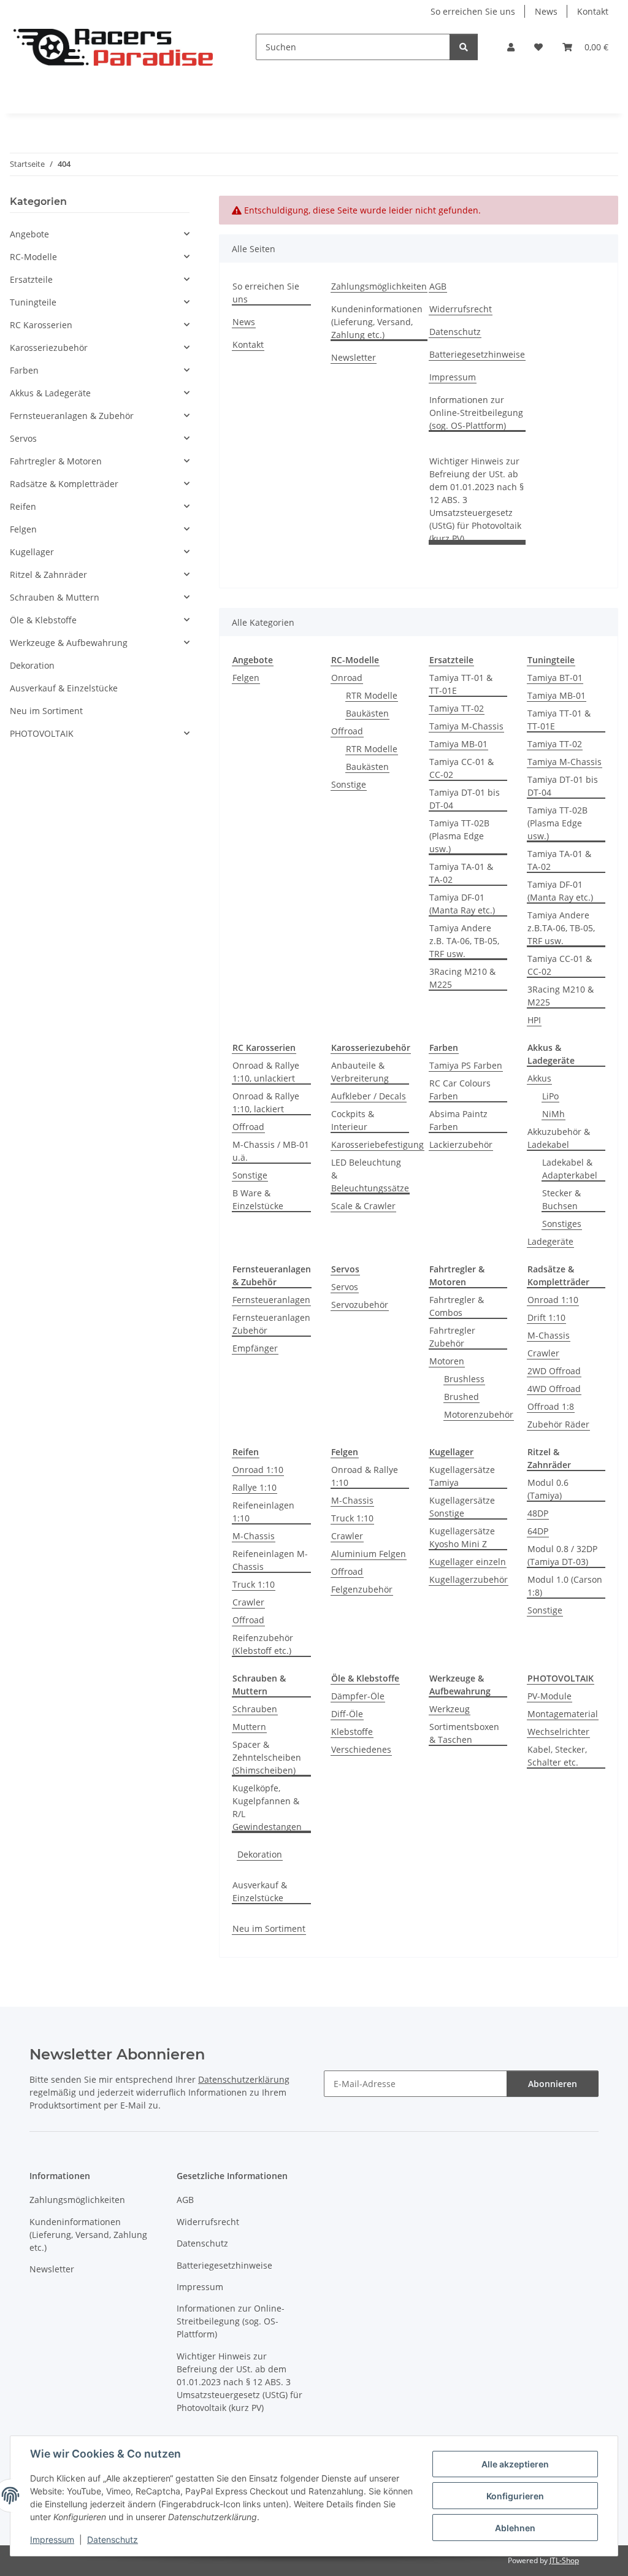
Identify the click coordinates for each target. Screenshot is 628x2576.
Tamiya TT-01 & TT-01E (461, 684)
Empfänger (255, 1348)
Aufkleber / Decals (369, 1096)
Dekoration (260, 1854)
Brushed (461, 1397)
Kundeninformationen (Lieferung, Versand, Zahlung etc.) (377, 322)
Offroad (347, 731)
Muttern (249, 1727)
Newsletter (354, 357)
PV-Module (549, 1696)
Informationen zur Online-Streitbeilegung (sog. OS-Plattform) (476, 413)
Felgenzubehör (362, 1589)
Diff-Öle (347, 1714)
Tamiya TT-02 (457, 708)
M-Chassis (549, 1335)
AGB (438, 286)
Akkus (539, 1078)
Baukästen (367, 713)
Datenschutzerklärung (244, 2079)
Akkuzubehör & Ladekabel (559, 1138)
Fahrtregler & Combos (457, 1306)
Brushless (464, 1379)
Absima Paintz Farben (458, 1120)
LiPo (550, 1096)
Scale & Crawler (363, 1206)
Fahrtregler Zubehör (452, 1337)
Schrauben (255, 1709)
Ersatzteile (31, 279)
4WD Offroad (554, 1389)
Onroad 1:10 (553, 1300)
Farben (24, 370)
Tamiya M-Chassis (466, 726)
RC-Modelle (33, 257)
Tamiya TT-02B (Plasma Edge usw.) (459, 836)
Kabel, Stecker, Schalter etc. (557, 1756)
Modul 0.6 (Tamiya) (548, 1489)
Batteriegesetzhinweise (477, 354)
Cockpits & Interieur (353, 1120)
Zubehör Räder (558, 1424)
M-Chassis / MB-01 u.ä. (271, 1151)
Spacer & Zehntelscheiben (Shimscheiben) (267, 1757)
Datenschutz (113, 2539)
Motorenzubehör (479, 1414)
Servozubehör (360, 1305)
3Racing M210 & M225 (462, 978)
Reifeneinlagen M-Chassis (270, 1560)
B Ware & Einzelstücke (258, 1199)
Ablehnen (515, 2528)
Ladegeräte (550, 1241)
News (546, 11)
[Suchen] (464, 47)
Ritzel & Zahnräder (48, 575)
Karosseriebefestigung (377, 1144)
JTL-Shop (564, 2560)
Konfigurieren (515, 2496)
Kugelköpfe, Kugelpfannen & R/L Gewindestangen (267, 1807)
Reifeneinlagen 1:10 (263, 1512)
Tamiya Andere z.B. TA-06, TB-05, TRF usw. (464, 941)
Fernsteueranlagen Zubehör (271, 1324)
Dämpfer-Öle (358, 1696)
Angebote (29, 234)
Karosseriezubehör (49, 348)
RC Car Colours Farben (460, 1090)
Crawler (543, 1353)
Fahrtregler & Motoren (56, 461)
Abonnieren (553, 2084)
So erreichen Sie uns (473, 11)
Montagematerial (563, 1714)
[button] (511, 47)
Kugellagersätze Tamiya (462, 1476)
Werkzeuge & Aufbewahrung (69, 643)
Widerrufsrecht (461, 309)
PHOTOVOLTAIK (42, 733)
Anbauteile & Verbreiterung (360, 1072)
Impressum (52, 2539)
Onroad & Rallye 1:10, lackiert (266, 1102)
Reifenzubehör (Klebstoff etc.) (263, 1644)
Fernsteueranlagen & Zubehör (72, 416)
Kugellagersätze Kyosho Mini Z (462, 1537)
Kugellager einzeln (468, 1562)
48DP (538, 1513)
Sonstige (349, 784)
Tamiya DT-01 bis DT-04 (465, 799)
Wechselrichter (558, 1732)
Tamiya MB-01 (458, 744)
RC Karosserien (41, 325)
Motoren (447, 1361)
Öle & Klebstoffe (43, 620)
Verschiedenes (361, 1749)
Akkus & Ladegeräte (50, 393)
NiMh (553, 1114)
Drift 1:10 (546, 1317)
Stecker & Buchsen (561, 1199)
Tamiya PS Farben (466, 1065)
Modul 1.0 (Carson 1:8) (565, 1586)
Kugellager (32, 552)
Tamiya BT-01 (555, 678)
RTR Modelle (372, 695)
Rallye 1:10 (255, 1487)
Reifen (23, 506)
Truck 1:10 (254, 1584)
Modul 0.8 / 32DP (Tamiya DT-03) (562, 1555)
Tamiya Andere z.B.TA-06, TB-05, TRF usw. (561, 928)
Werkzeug (450, 1709)
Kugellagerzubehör (469, 1579)
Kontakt (593, 11)
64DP (538, 1531)
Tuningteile (33, 302)
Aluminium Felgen (369, 1554)
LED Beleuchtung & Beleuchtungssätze (370, 1175)
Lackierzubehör (461, 1144)
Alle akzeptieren (515, 2464)
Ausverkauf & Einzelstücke (260, 1891)
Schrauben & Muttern (55, 597)
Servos (345, 1287)
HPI (534, 1020)
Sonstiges (562, 1224)
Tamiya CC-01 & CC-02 (461, 768)
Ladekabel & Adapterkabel (570, 1169)
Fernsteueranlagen (271, 1300)
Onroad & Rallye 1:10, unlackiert (266, 1072)
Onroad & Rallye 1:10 (365, 1476)
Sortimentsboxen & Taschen (464, 1733)
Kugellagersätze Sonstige (462, 1507)
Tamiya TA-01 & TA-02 (461, 873)
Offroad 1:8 (551, 1406)
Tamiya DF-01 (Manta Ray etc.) (462, 904)
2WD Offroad (554, 1371)
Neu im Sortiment (269, 1928)
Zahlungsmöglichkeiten (379, 286)
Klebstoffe (352, 1732)
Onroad (347, 678)
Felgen (246, 678)
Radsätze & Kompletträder (64, 484)
